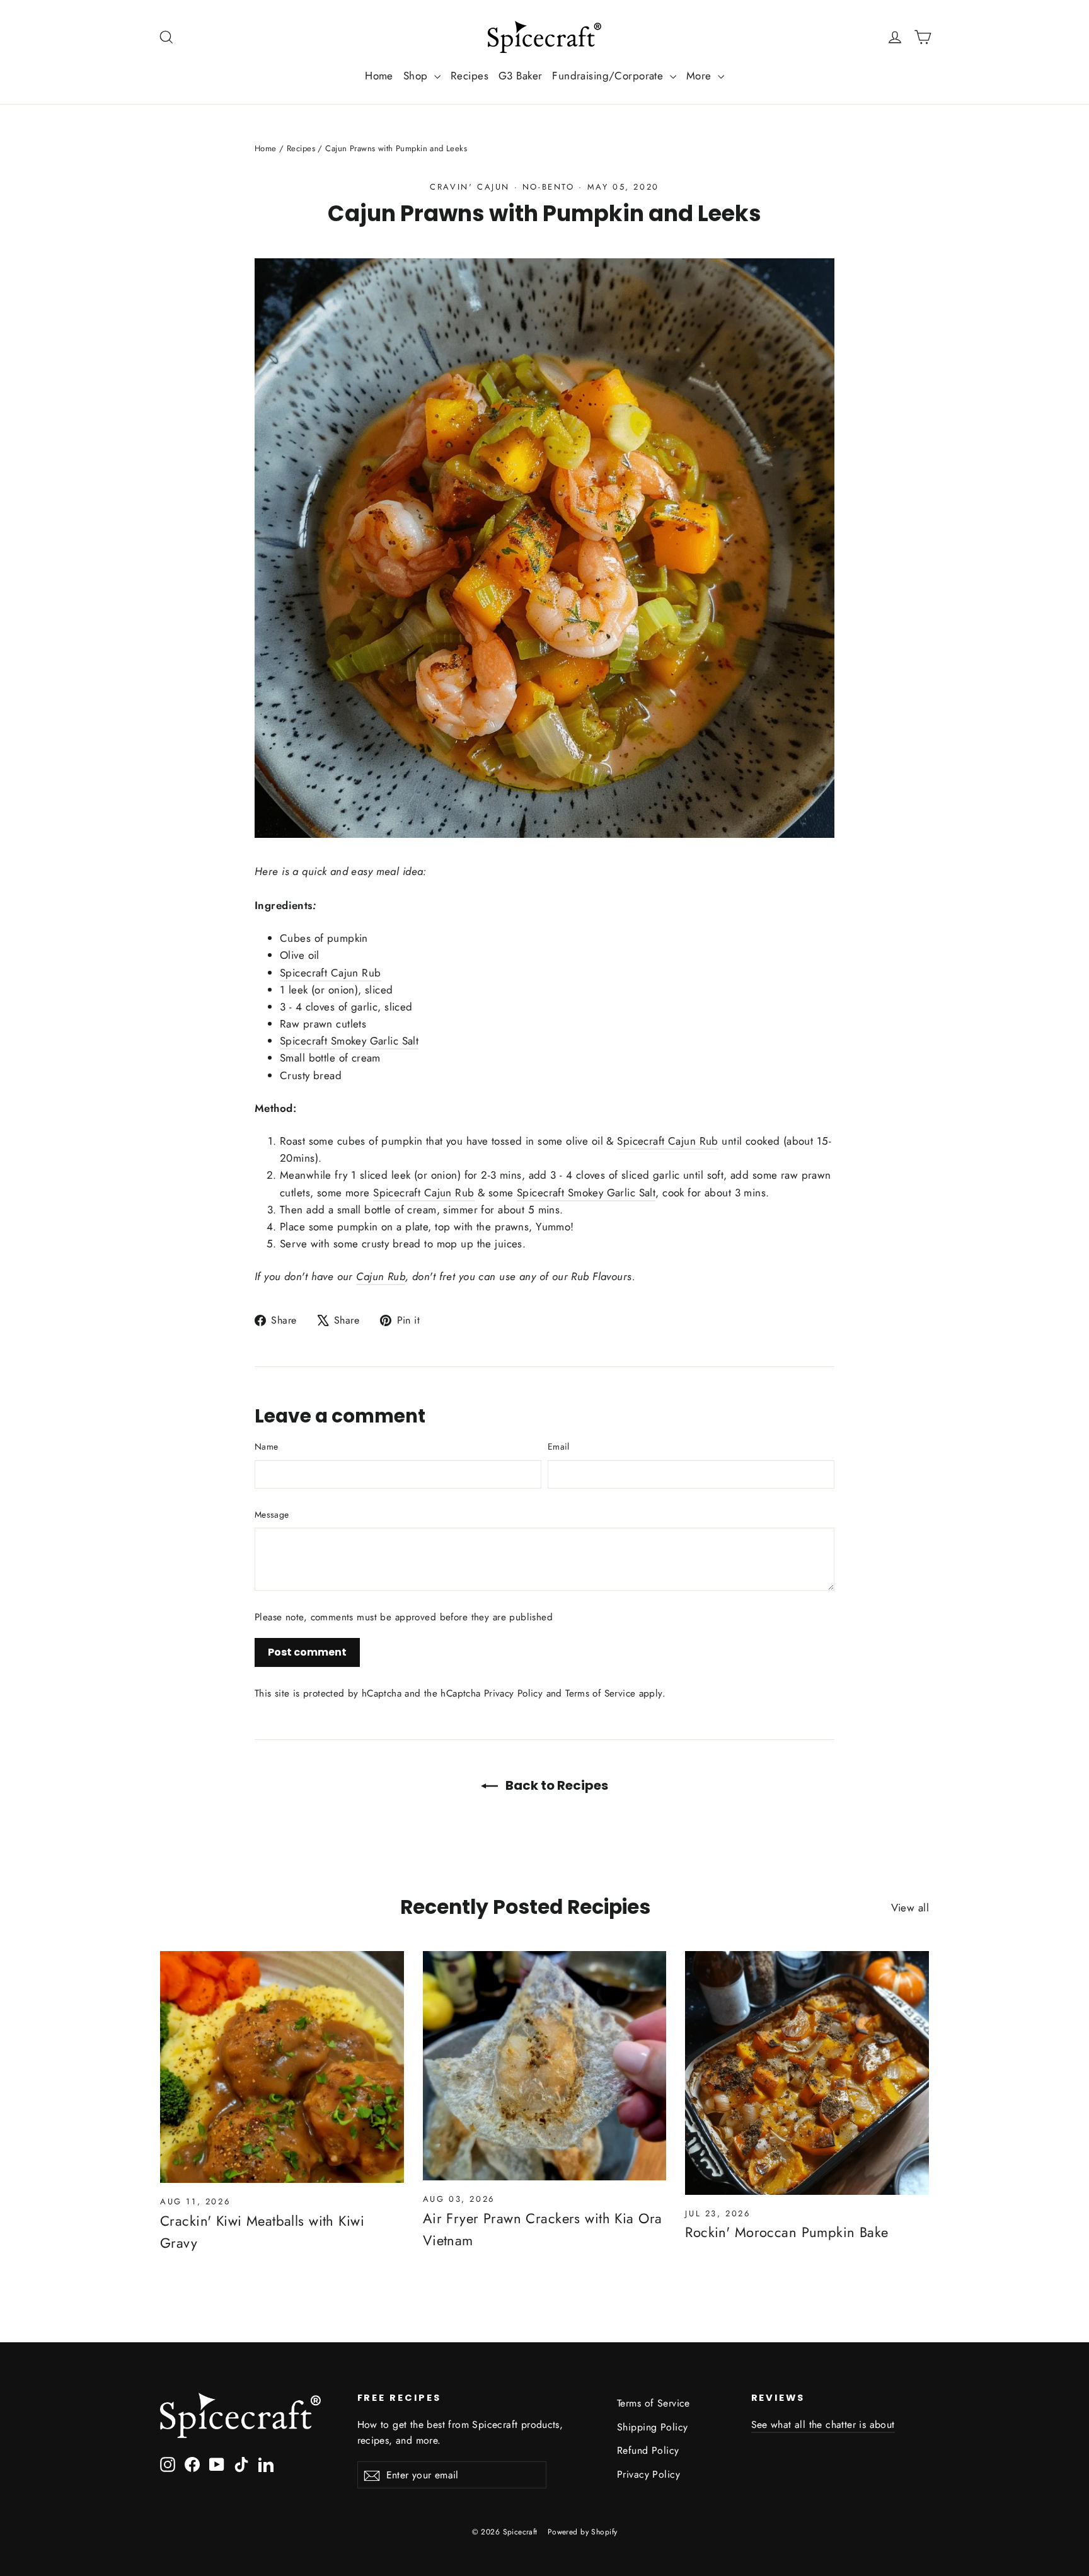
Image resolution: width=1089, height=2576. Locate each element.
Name (266, 1446)
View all (910, 1908)
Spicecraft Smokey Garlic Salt (349, 1041)
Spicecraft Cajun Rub (331, 973)
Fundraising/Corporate (609, 76)
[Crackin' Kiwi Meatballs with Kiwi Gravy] (282, 2067)
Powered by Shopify (583, 2532)
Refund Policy (648, 2450)
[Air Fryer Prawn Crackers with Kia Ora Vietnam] (545, 2066)
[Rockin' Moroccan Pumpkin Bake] (807, 2073)
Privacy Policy (513, 1693)
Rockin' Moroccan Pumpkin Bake (786, 2232)
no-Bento (549, 187)
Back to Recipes (556, 1785)
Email (559, 1446)
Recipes (470, 76)
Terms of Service (600, 1693)
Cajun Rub (381, 1276)
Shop (417, 76)
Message (272, 1514)
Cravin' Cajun (470, 187)
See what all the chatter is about (823, 2424)
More (700, 76)
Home (379, 76)
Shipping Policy (652, 2427)
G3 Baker (520, 76)
